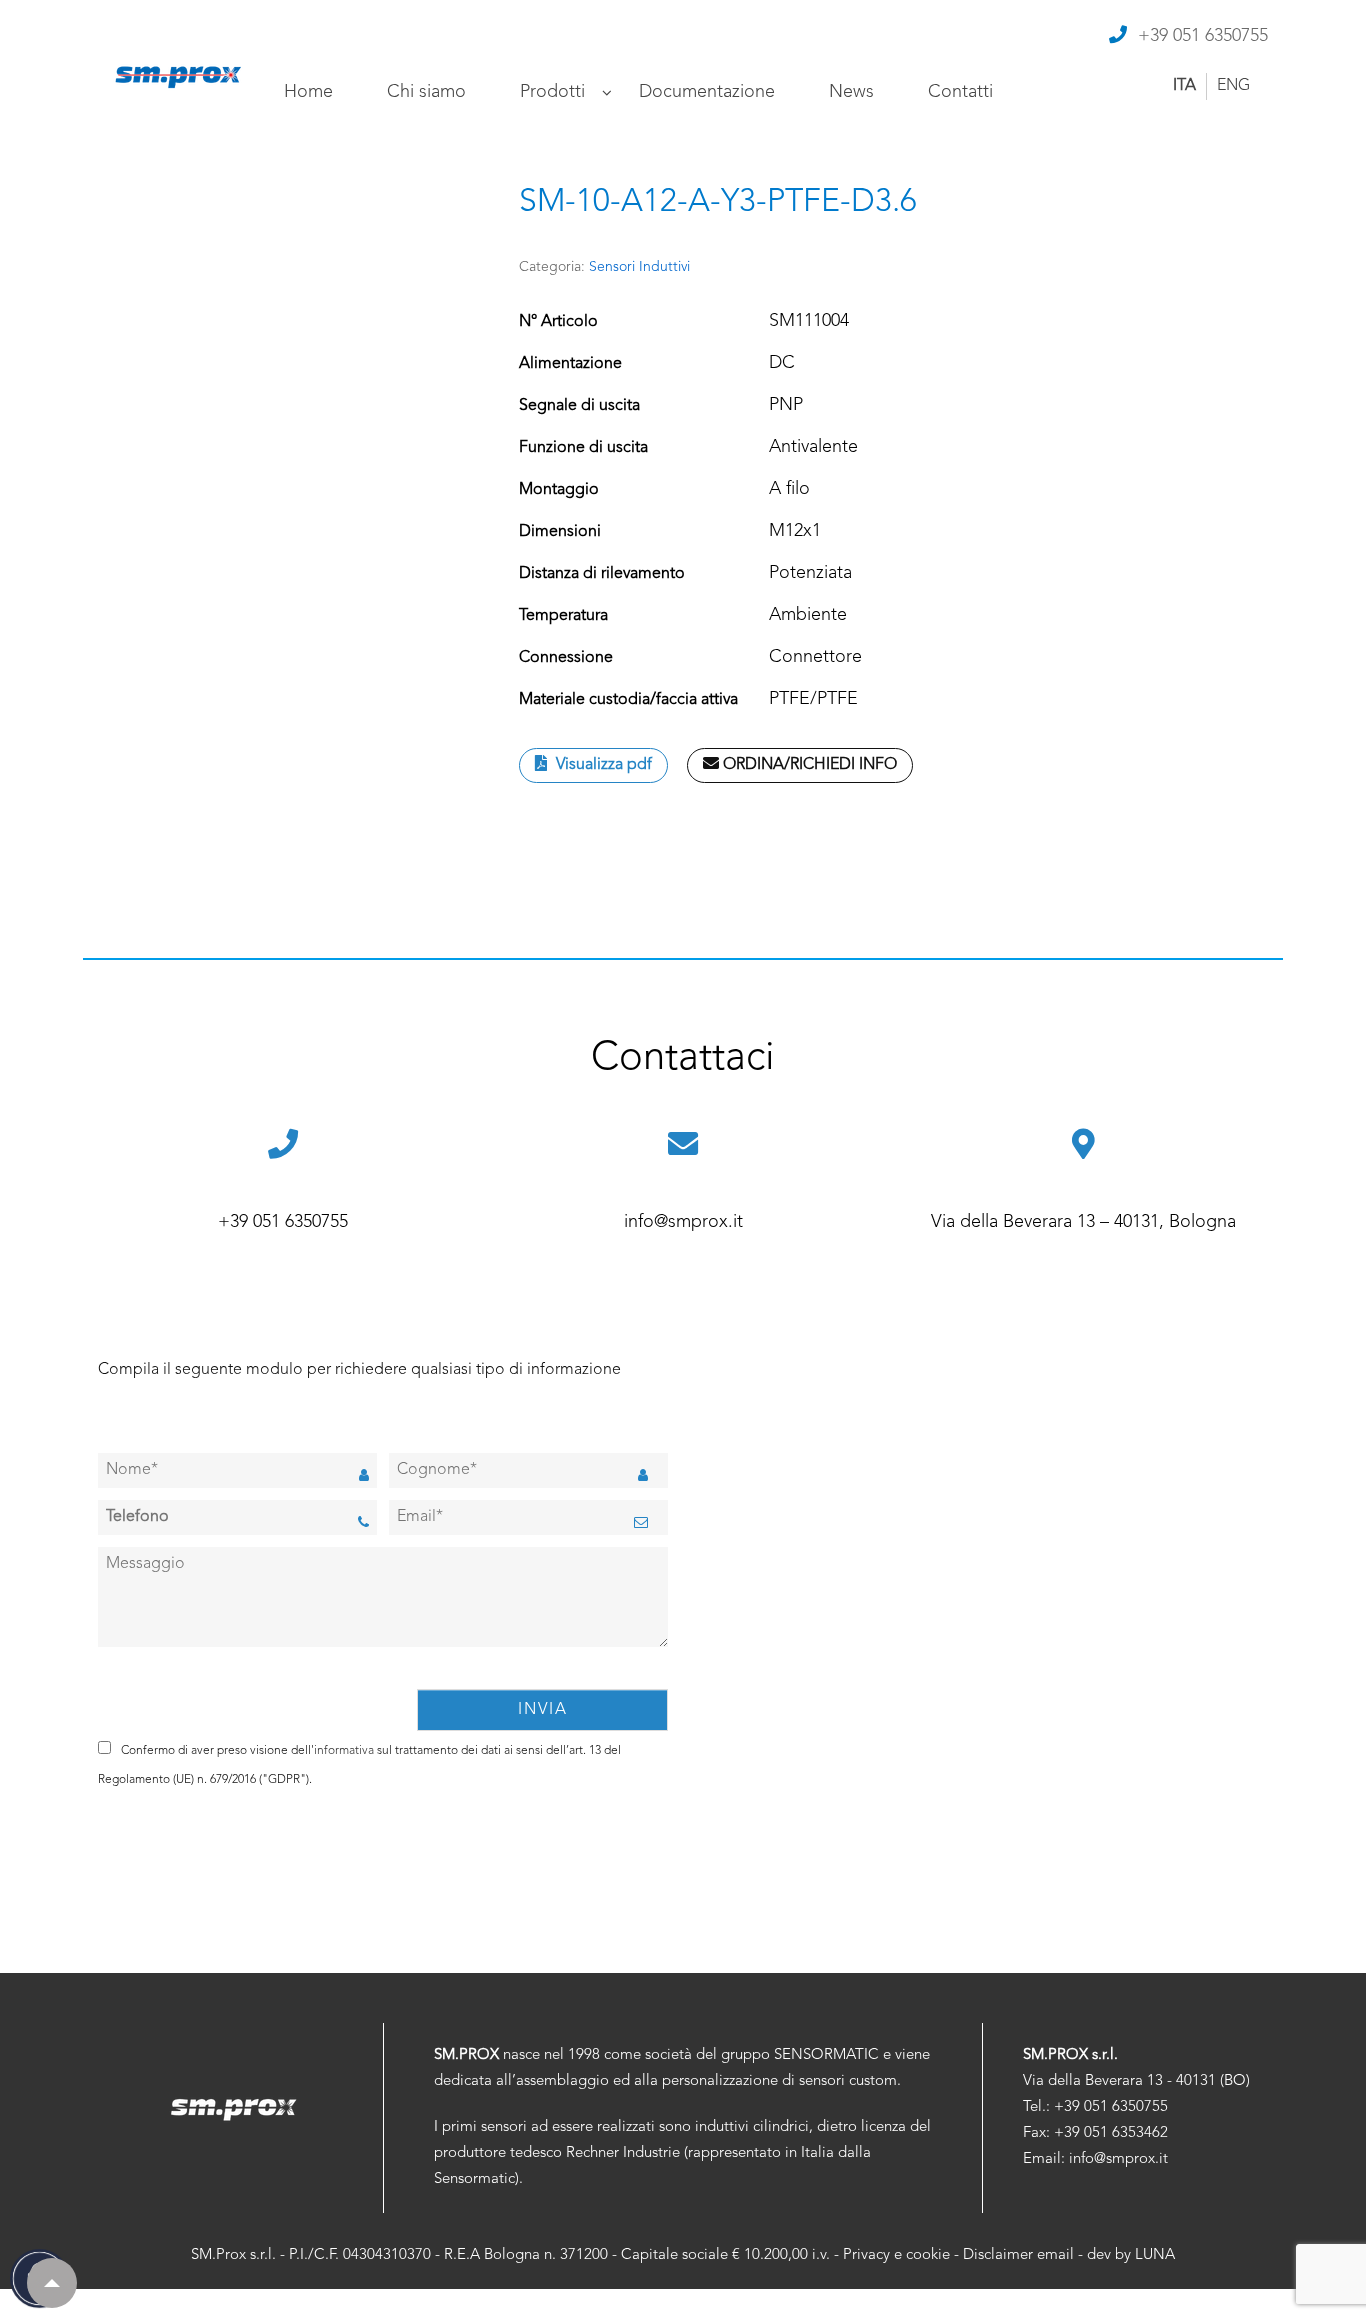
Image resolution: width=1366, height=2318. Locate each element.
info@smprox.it (683, 1222)
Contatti (960, 92)
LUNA (1155, 2255)
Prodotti (552, 92)
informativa (344, 1751)
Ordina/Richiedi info (808, 765)
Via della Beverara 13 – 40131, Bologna (1083, 1222)
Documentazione (707, 92)
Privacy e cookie (896, 2255)
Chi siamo (426, 92)
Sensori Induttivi (639, 267)
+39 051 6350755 (1203, 36)
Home (308, 92)
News (851, 92)
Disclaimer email (1018, 2255)
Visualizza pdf (602, 765)
